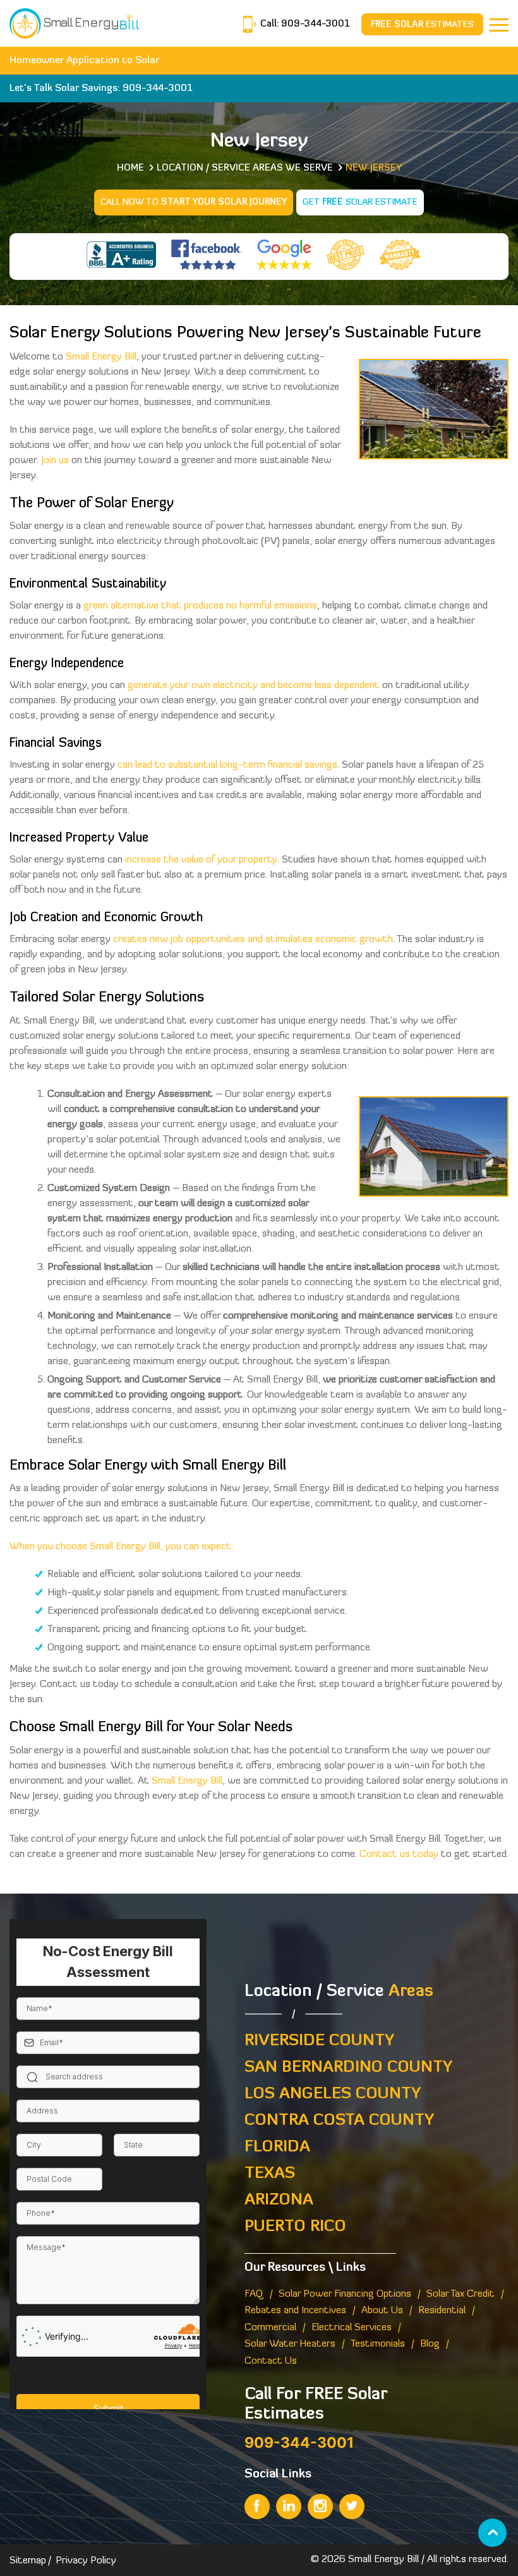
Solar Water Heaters (290, 2344)
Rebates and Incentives (295, 2311)
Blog (430, 2344)
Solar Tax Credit (461, 2294)
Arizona (279, 2200)
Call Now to (194, 203)
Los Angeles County (333, 2094)
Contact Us (271, 2361)
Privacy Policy (86, 2561)
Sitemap (28, 2561)
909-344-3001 (314, 24)
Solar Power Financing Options (345, 2294)
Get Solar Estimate (360, 203)
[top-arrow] (492, 2533)
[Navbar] (499, 25)
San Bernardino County (348, 2068)
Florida (277, 2147)
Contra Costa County (339, 2121)
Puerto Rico (295, 2227)
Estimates (422, 25)
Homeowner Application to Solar (85, 61)
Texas (270, 2174)
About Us (382, 2311)
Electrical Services (352, 2328)
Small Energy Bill (383, 2560)
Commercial (270, 2328)
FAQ (254, 2294)
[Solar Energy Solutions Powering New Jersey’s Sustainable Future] (74, 22)
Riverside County (319, 2041)
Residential (442, 2311)
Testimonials (378, 2344)
